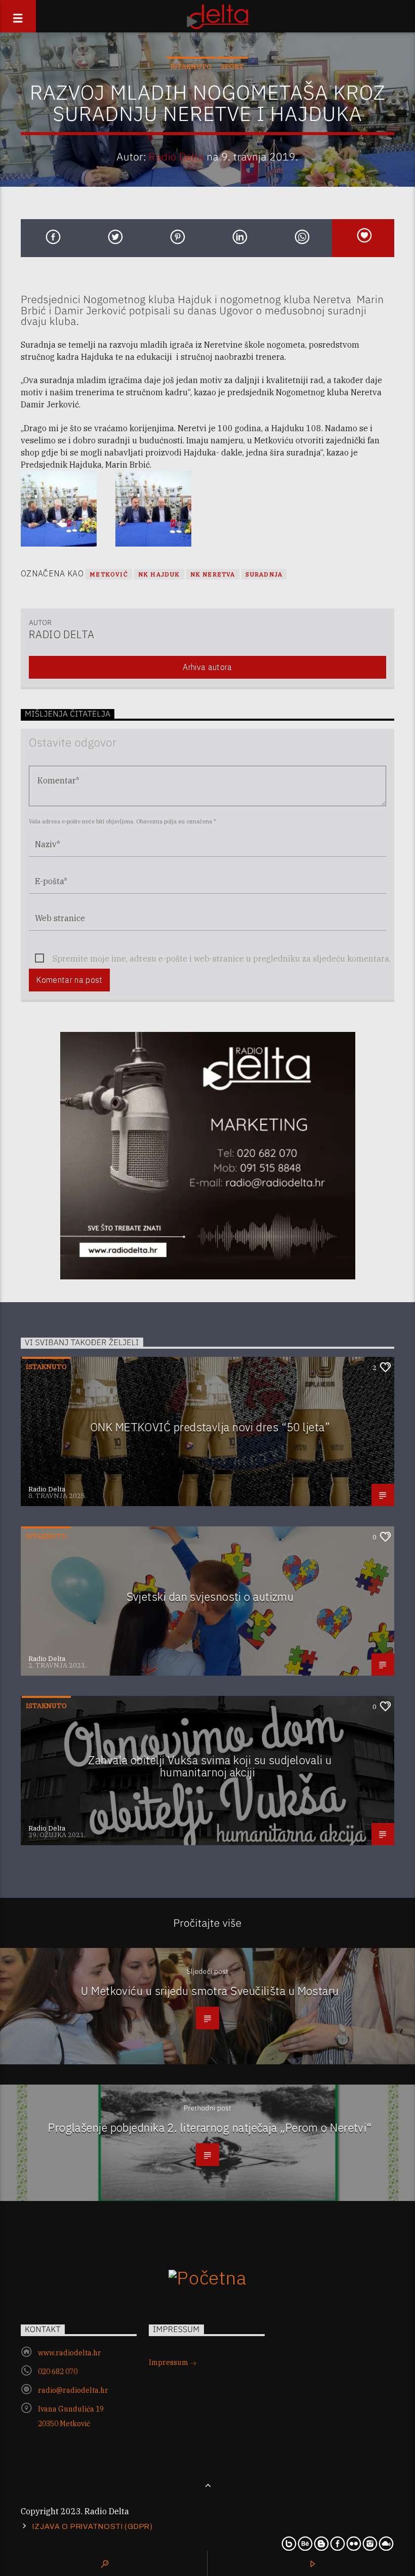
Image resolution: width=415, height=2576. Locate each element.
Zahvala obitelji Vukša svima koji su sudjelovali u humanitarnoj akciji (210, 1766)
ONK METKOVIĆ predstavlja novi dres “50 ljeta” (210, 1427)
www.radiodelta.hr (70, 2353)
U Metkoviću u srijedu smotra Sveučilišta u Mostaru (210, 1991)
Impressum (169, 2362)
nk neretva (213, 574)
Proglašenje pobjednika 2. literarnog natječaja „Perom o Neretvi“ (210, 2127)
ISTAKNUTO (191, 67)
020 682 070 (58, 2372)
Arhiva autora (207, 667)
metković (109, 574)
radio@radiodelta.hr (73, 2390)
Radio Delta (176, 157)
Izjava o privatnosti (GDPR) (92, 2526)
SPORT (232, 67)
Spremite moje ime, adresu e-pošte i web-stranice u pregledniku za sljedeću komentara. (222, 959)
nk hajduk (159, 574)
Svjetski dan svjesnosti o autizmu (210, 1596)
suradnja (264, 574)
